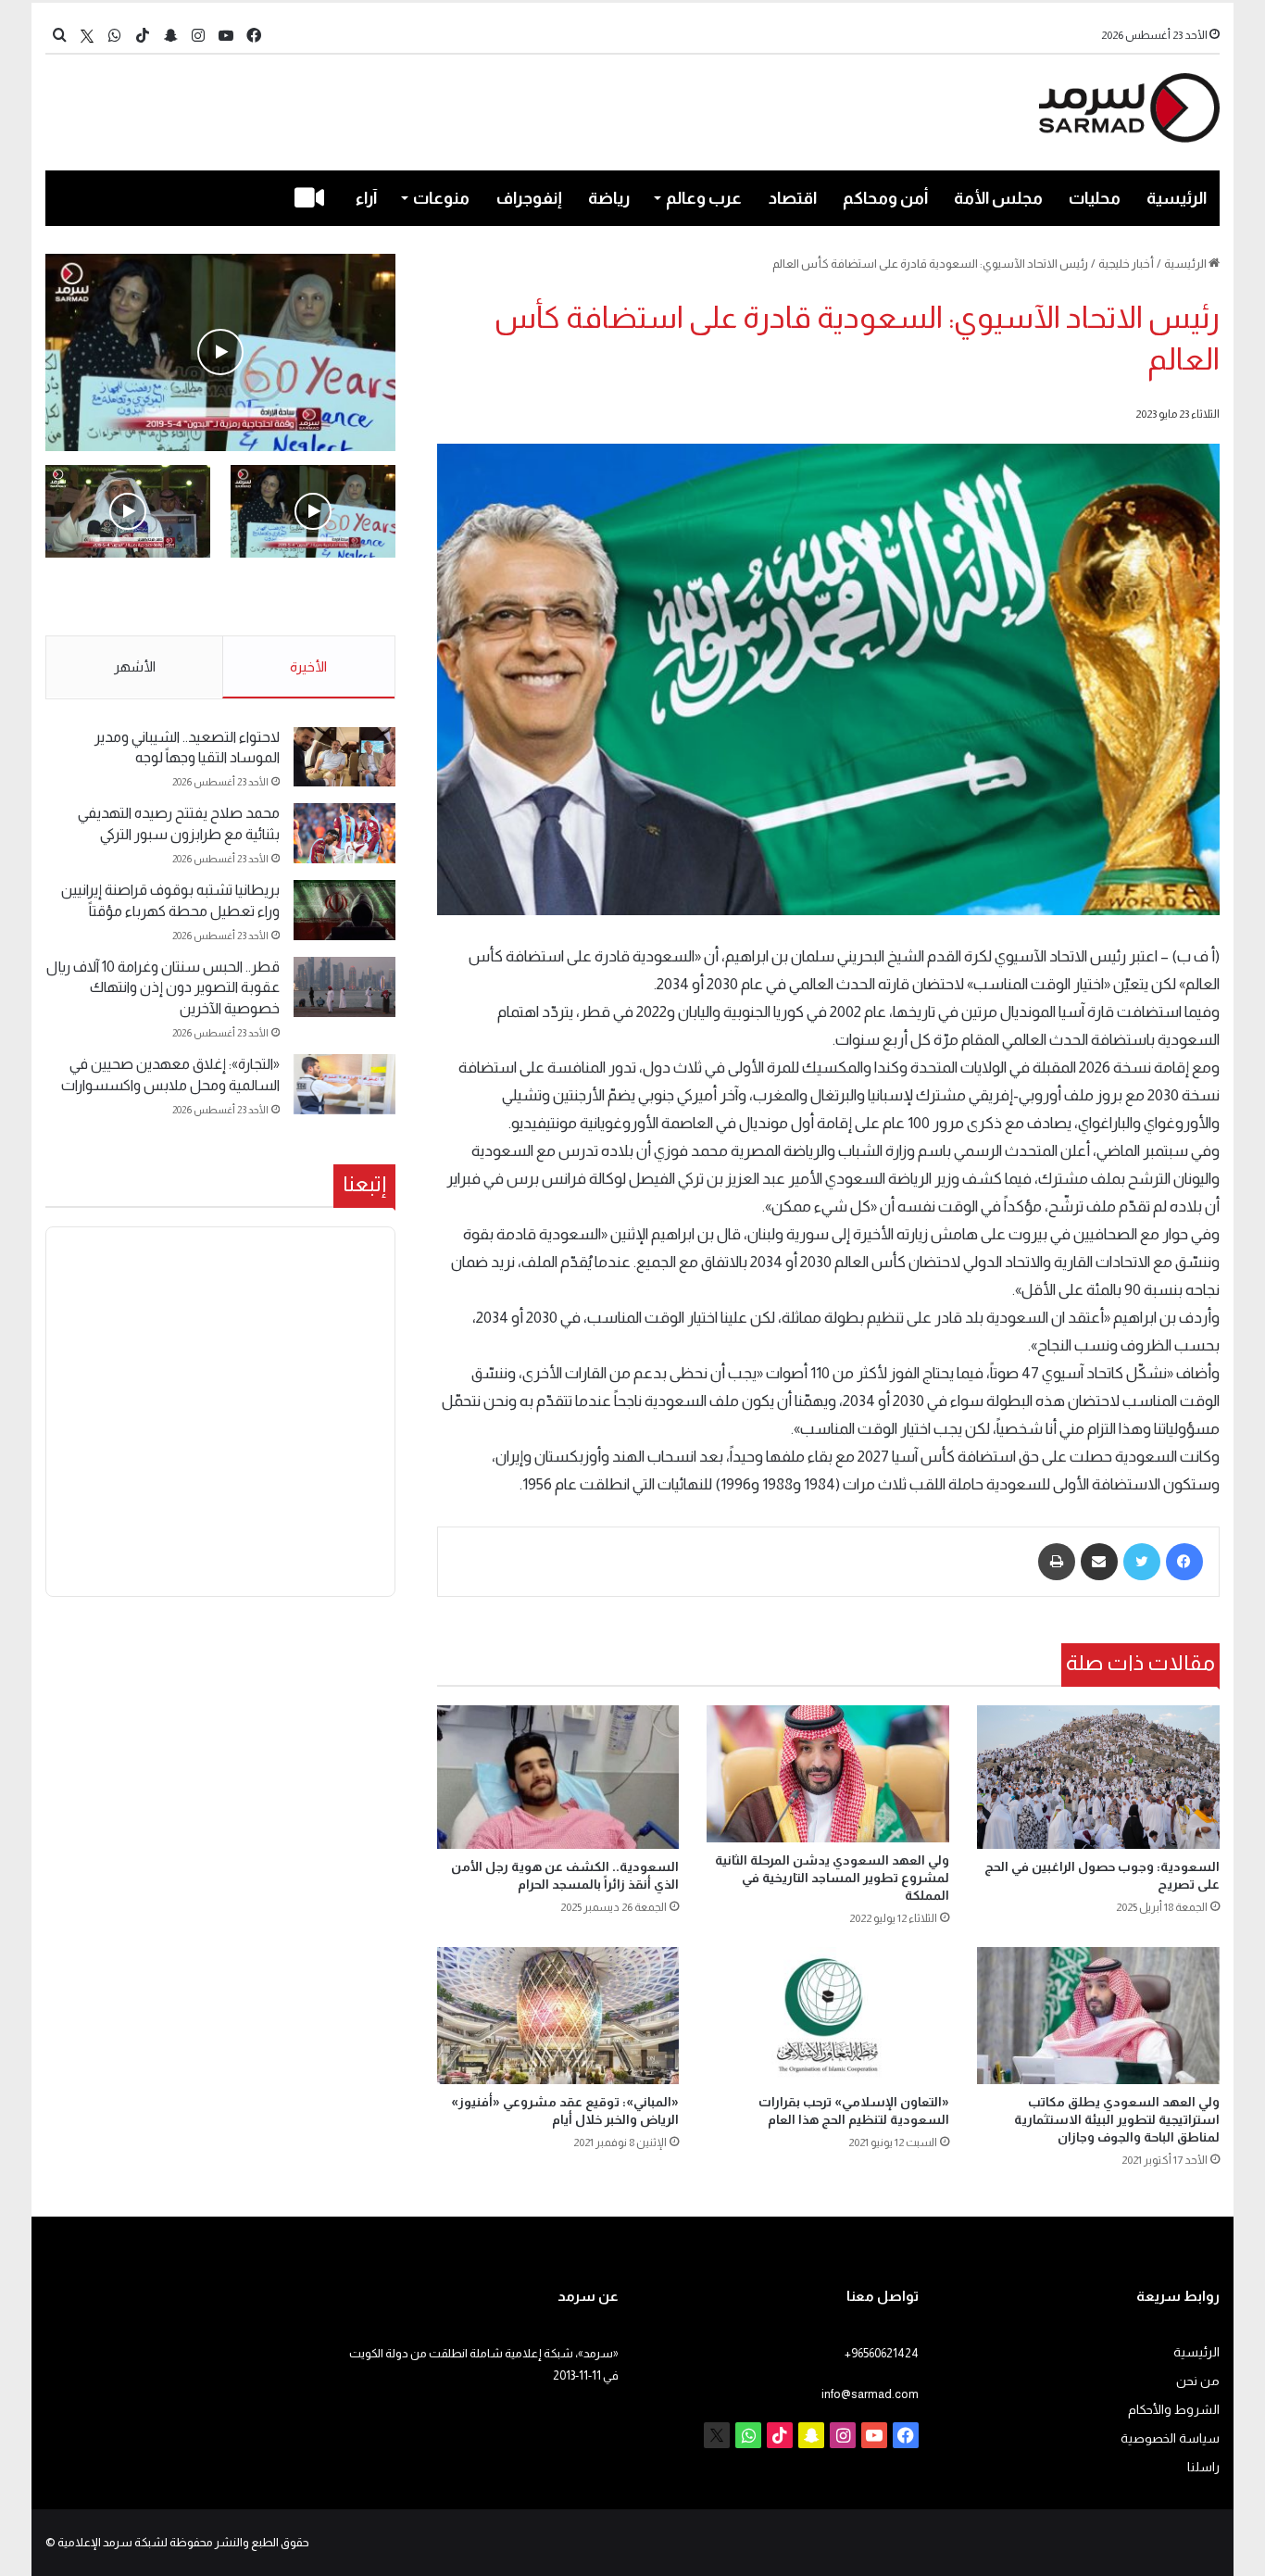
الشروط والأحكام (1174, 2410)
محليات (1095, 198)
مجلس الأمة (998, 198)
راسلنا (1203, 2467)
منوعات (441, 198)
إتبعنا (364, 1184)
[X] (87, 36)
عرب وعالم (704, 198)
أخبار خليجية (1126, 264)
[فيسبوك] (1184, 1562)
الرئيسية (1177, 198)
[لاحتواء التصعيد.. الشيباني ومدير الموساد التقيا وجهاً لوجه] (344, 757)
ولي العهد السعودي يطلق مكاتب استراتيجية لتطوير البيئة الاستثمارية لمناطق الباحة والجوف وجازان (1117, 2119)
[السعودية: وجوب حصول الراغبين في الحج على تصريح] (1098, 1777)
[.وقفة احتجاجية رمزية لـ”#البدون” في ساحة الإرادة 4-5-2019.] (220, 352)
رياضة (609, 198)
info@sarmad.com (870, 2394)
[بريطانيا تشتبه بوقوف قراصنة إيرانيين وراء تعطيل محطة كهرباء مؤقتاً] (344, 910)
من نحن (1198, 2381)
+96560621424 (882, 2353)
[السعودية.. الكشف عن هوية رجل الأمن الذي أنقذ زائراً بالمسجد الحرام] (558, 1777)
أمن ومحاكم (885, 198)
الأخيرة (308, 666)
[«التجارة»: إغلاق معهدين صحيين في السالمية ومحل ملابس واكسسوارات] (344, 1084)
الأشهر (135, 666)
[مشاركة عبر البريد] (1099, 1562)
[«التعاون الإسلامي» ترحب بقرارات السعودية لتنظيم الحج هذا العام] (828, 2016)
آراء (366, 198)
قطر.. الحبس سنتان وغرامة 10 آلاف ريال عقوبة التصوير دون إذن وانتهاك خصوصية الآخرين (163, 987)
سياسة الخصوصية (1170, 2438)
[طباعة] (1057, 1562)
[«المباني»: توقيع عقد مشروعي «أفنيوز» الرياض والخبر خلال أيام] (558, 2016)
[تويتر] (1142, 1562)
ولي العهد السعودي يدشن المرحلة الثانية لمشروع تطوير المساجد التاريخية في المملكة (832, 1878)
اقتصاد (793, 198)
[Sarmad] (1129, 108)
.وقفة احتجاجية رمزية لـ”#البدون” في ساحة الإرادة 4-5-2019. (315, 597)
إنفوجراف (529, 198)
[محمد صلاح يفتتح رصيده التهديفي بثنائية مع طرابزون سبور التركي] (344, 833)
